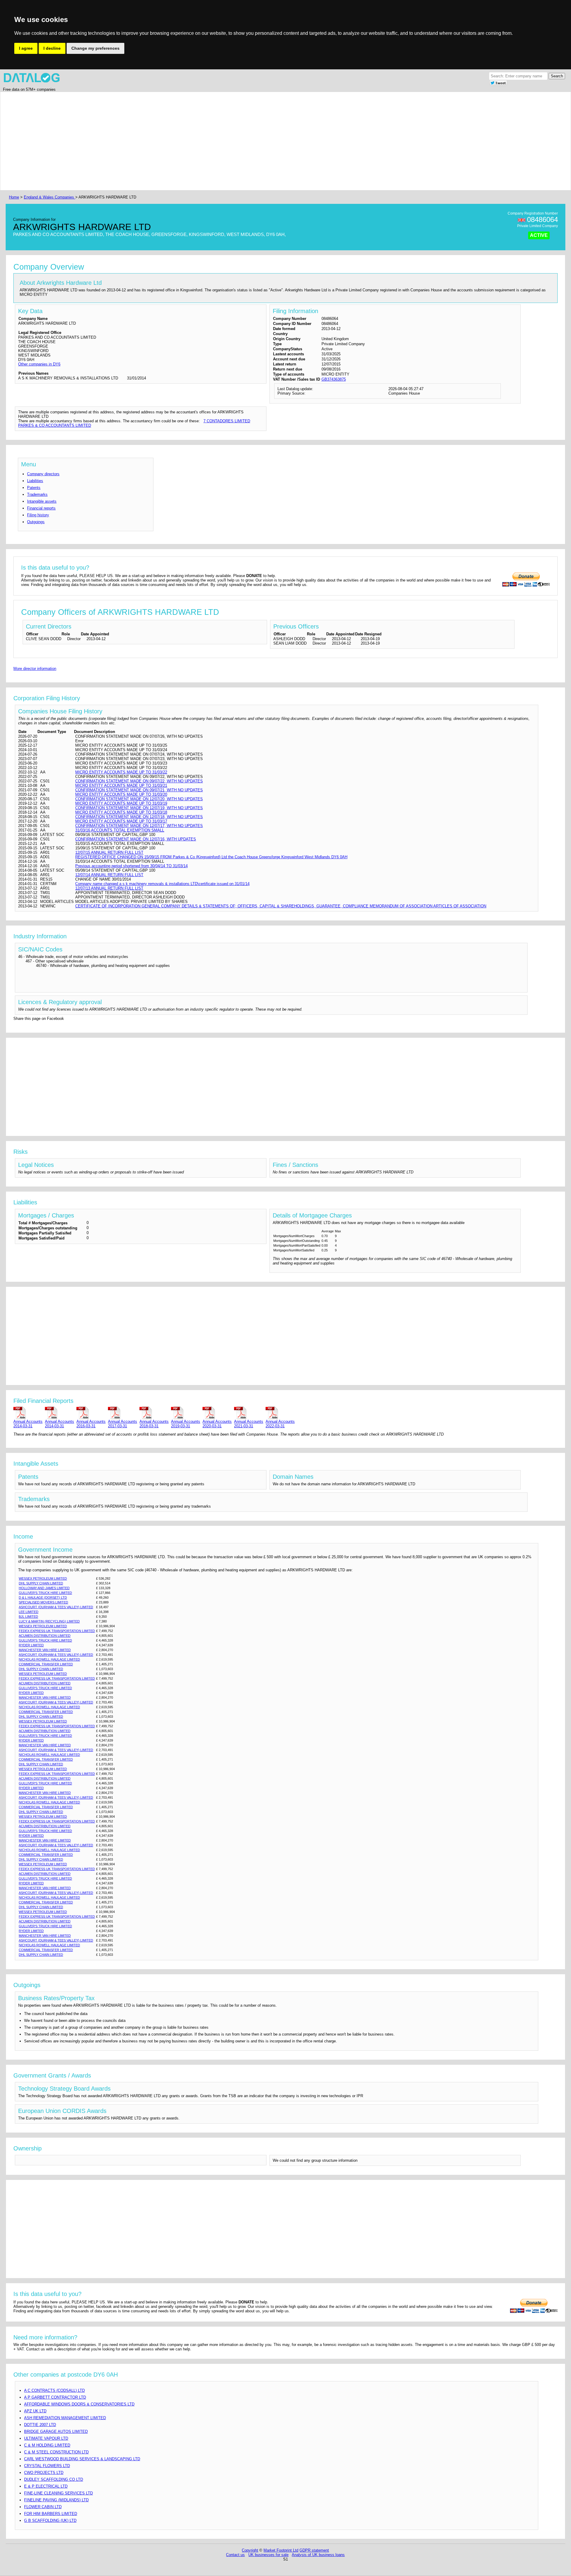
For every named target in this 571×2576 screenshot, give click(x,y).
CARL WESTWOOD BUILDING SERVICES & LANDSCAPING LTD (82, 2459)
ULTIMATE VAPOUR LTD (46, 2438)
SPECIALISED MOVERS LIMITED (43, 1602)
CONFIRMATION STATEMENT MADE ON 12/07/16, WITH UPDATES (136, 839)
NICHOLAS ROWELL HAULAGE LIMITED (49, 1659)
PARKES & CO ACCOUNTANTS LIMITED (55, 425)
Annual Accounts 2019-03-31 (186, 1424)
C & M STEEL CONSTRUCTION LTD (56, 2452)
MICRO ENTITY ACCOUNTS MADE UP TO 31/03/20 (121, 794)
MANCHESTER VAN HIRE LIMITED (45, 1650)
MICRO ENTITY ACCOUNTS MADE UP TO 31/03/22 (121, 772)
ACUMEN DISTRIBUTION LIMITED (45, 1636)
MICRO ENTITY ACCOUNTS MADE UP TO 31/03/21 (121, 786)
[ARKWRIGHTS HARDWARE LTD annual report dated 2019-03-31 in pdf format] (186, 1413)
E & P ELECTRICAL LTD (46, 2486)
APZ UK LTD (35, 2411)
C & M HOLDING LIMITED (47, 2445)
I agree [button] (26, 48)
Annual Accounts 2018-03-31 (154, 1424)
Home (14, 197)
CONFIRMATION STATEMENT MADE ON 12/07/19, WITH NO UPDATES (139, 808)
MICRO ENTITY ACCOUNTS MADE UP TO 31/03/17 (121, 821)
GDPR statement (314, 2550)
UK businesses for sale (268, 2555)
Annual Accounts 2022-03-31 (280, 1424)
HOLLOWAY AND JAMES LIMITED (44, 1588)
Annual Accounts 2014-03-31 (28, 1424)
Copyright (250, 2550)
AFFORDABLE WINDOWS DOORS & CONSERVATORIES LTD (79, 2404)
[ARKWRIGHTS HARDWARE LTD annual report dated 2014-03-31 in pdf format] (28, 1413)
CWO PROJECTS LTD (44, 2473)
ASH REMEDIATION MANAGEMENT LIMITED (65, 2418)
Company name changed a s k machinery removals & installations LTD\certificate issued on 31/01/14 (162, 884)
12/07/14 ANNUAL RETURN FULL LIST (109, 875)
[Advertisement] (186, 141)
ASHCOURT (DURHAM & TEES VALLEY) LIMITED (56, 1607)
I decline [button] (52, 48)
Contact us (235, 2555)
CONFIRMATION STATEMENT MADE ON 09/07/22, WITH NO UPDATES (139, 781)
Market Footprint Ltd (281, 2550)
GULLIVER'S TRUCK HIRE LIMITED (45, 1593)
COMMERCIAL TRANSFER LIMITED (46, 1664)
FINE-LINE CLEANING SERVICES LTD (58, 2493)
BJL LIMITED (28, 1617)
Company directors (43, 474)
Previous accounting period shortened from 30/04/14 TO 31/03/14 (131, 866)
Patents (34, 488)
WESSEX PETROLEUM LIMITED (43, 1578)
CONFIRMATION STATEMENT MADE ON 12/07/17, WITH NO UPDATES (139, 826)
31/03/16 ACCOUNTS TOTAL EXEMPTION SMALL (120, 830)
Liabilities (35, 481)
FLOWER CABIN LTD (43, 2507)
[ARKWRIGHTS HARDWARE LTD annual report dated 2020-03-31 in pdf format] (217, 1413)
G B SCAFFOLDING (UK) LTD (50, 2520)
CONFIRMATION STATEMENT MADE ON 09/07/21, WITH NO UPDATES (139, 790)
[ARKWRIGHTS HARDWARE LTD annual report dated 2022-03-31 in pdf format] (280, 1413)
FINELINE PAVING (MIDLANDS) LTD (56, 2500)
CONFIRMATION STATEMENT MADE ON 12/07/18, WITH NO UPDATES (139, 817)
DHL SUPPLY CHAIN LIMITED (41, 1583)
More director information (35, 669)
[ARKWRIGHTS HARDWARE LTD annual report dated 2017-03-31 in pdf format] (123, 1413)
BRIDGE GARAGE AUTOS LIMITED (56, 2432)
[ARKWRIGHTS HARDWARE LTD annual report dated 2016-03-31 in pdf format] (91, 1413)
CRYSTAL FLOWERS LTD (47, 2466)
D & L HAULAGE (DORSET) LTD (43, 1598)
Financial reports (41, 508)
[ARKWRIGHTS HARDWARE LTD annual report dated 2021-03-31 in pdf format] (249, 1413)
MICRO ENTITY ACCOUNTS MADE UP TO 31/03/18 (121, 812)
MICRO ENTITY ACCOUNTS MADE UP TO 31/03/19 (121, 803)
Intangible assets (42, 501)
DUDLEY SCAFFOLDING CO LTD (54, 2479)
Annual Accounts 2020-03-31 (217, 1424)
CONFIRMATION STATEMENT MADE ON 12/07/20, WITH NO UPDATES (139, 799)
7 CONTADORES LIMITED (227, 421)
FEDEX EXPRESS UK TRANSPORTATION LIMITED (57, 1631)
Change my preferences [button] (95, 48)
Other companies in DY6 (39, 364)
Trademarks (37, 494)
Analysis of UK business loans (318, 2555)
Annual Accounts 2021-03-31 (249, 1424)
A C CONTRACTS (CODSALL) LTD (54, 2390)
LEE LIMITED (29, 1612)
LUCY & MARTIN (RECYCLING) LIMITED (49, 1621)
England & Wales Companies (50, 197)
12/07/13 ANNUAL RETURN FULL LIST (109, 888)
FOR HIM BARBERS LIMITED (51, 2514)
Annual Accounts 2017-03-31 (123, 1424)
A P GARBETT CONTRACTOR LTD (55, 2397)
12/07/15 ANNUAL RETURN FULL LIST (109, 852)
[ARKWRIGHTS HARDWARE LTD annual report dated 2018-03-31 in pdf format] (154, 1413)
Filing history (38, 515)
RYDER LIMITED (31, 1645)
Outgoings (36, 522)
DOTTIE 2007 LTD (40, 2425)
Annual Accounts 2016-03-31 (91, 1424)
